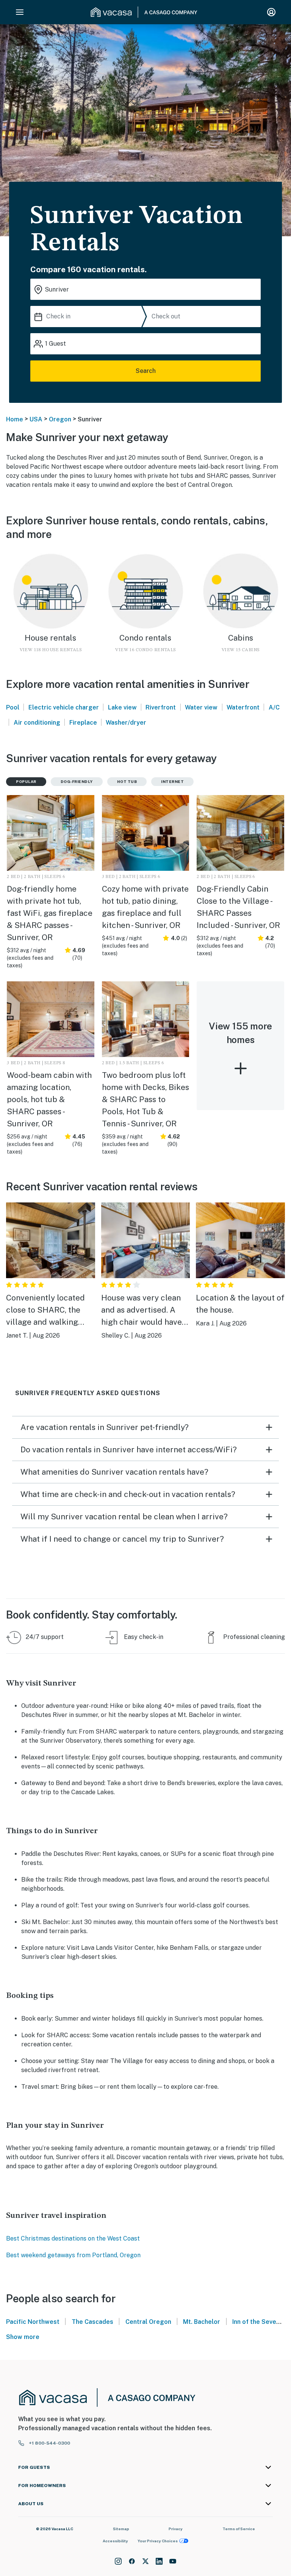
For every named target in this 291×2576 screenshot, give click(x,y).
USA (36, 419)
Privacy (176, 2529)
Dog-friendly (77, 781)
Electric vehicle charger (64, 707)
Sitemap (121, 2529)
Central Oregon (148, 2322)
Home (15, 419)
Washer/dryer (126, 723)
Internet (172, 781)
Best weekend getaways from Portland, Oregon (73, 2255)
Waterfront (243, 707)
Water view (201, 707)
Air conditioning (37, 723)
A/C (274, 707)
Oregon (60, 419)
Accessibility (115, 2541)
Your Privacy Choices (158, 2541)
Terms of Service (239, 2529)
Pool (13, 707)
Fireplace (83, 723)
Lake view (122, 707)
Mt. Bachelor (202, 2322)
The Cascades (93, 2322)
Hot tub (127, 781)
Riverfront (161, 707)
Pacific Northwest (33, 2322)
